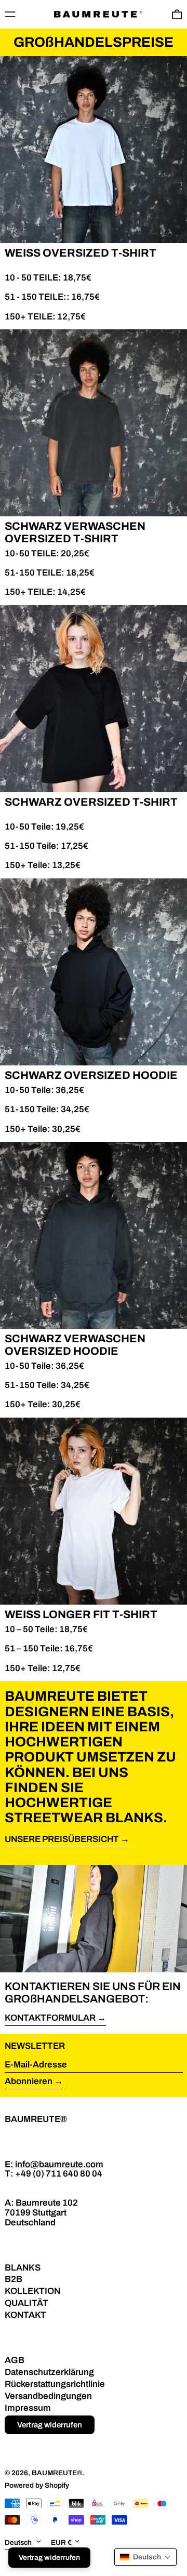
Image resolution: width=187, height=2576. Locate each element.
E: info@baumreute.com (54, 2164)
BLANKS (23, 2268)
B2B (14, 2279)
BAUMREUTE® (36, 2119)
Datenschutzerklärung (49, 2372)
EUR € (61, 2542)
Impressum (28, 2408)
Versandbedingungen (48, 2396)
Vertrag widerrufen (50, 2425)
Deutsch (19, 2542)
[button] (145, 2557)
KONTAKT (25, 2315)
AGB (15, 2360)
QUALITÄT (26, 2303)
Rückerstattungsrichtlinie (55, 2384)
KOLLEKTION (32, 2291)
